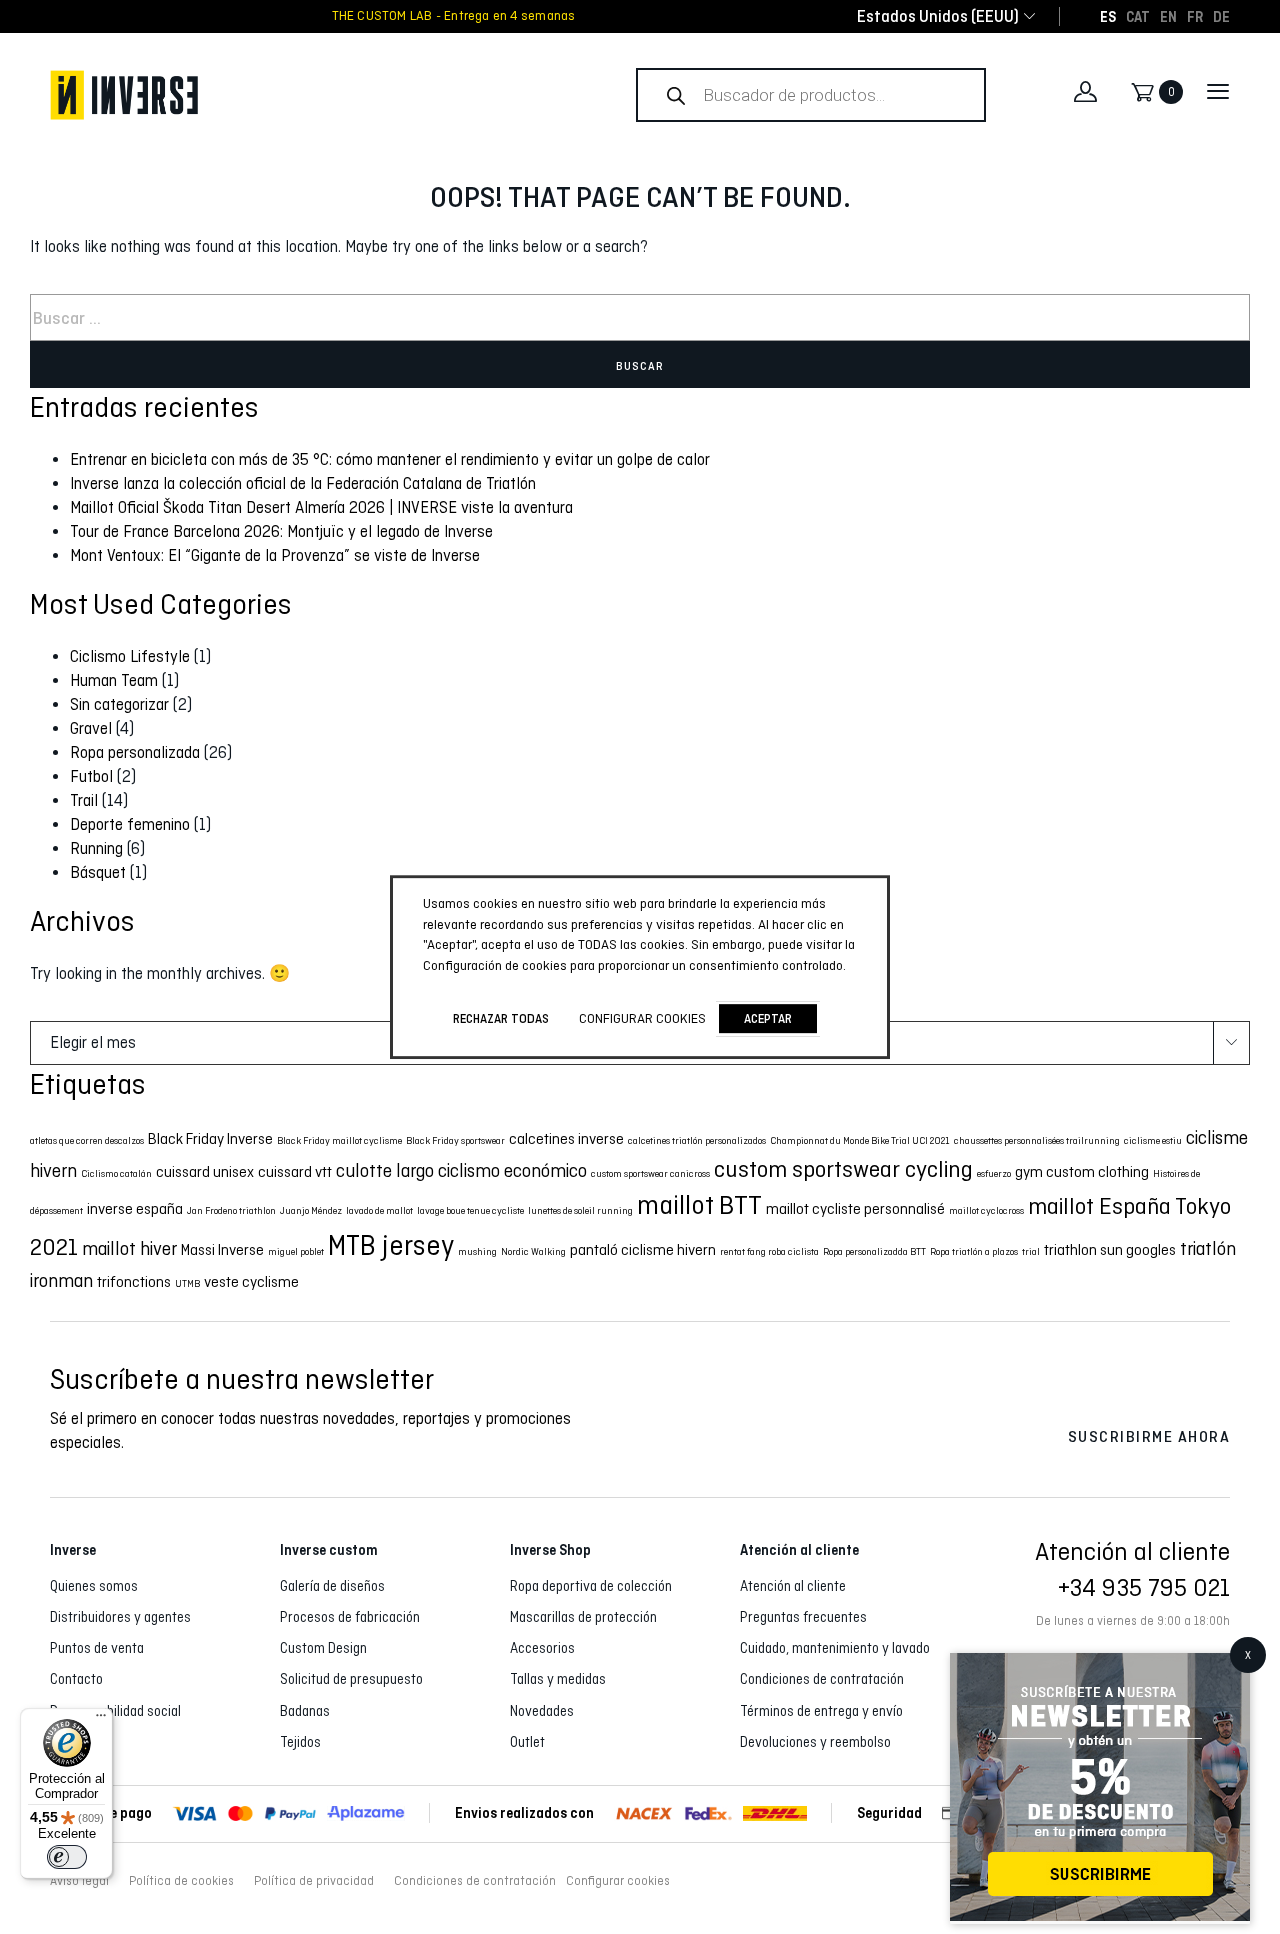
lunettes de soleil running (580, 1210)
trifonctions (134, 1281)
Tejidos (300, 1742)
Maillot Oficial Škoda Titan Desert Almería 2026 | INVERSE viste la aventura (321, 507)
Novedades (542, 1711)
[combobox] (938, 16)
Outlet (527, 1742)
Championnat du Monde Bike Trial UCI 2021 (860, 1140)
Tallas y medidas (558, 1679)
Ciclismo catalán (116, 1173)
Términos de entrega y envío (821, 1711)
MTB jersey (391, 1245)
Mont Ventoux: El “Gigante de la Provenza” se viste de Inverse (275, 555)
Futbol (91, 776)
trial (1031, 1251)
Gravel (91, 728)
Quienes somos (94, 1586)
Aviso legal (79, 1881)
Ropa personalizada (135, 752)
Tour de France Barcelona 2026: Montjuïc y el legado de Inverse (281, 531)
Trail (84, 800)
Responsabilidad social (115, 1711)
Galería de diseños (332, 1586)
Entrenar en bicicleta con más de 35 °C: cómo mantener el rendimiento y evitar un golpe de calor (390, 459)
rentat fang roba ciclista (769, 1251)
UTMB (187, 1283)
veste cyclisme (251, 1281)
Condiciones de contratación (822, 1679)
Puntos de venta (97, 1648)
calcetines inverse (566, 1138)
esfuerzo (994, 1173)
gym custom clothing (1082, 1171)
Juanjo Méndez (311, 1210)
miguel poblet (296, 1251)
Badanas (305, 1711)
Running (96, 848)
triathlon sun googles (1110, 1249)
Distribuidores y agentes (120, 1617)
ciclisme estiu (1153, 1140)
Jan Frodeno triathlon (231, 1210)
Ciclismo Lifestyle (130, 656)
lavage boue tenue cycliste (470, 1210)
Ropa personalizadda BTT (874, 1251)
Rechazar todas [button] (501, 1018)
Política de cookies (181, 1881)
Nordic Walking (533, 1251)
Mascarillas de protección (583, 1617)
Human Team (114, 680)
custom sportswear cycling (843, 1169)
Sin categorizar (119, 704)
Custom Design (323, 1648)
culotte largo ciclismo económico (461, 1170)
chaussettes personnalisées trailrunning (1037, 1140)
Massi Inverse (222, 1249)
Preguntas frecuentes (803, 1617)
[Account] (1085, 92)
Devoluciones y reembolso (815, 1742)
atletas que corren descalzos (87, 1140)
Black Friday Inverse (210, 1138)
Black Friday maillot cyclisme (339, 1140)
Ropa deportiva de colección (591, 1586)
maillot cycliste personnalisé (855, 1208)
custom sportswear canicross (650, 1173)
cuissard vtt (295, 1171)
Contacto (76, 1679)
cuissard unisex (205, 1171)
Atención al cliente (793, 1586)
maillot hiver (129, 1248)
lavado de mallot (379, 1210)
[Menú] (101, 1720)
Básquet (98, 872)
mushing (477, 1251)
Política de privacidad (314, 1881)
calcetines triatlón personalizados (697, 1140)
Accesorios (542, 1648)
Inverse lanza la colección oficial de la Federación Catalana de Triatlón (303, 483)
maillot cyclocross (986, 1210)
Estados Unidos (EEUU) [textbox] (938, 16)
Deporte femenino (130, 824)
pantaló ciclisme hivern (643, 1249)
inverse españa (135, 1208)
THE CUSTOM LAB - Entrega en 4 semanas (454, 16)
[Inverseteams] (295, 95)
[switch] (67, 1857)
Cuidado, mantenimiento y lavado (835, 1648)
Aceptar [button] (768, 1018)
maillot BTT (699, 1205)
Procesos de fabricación (350, 1617)
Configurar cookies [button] (618, 1881)
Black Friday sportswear (455, 1140)
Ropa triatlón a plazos (974, 1251)
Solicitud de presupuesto (351, 1679)
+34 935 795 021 (1144, 1587)
